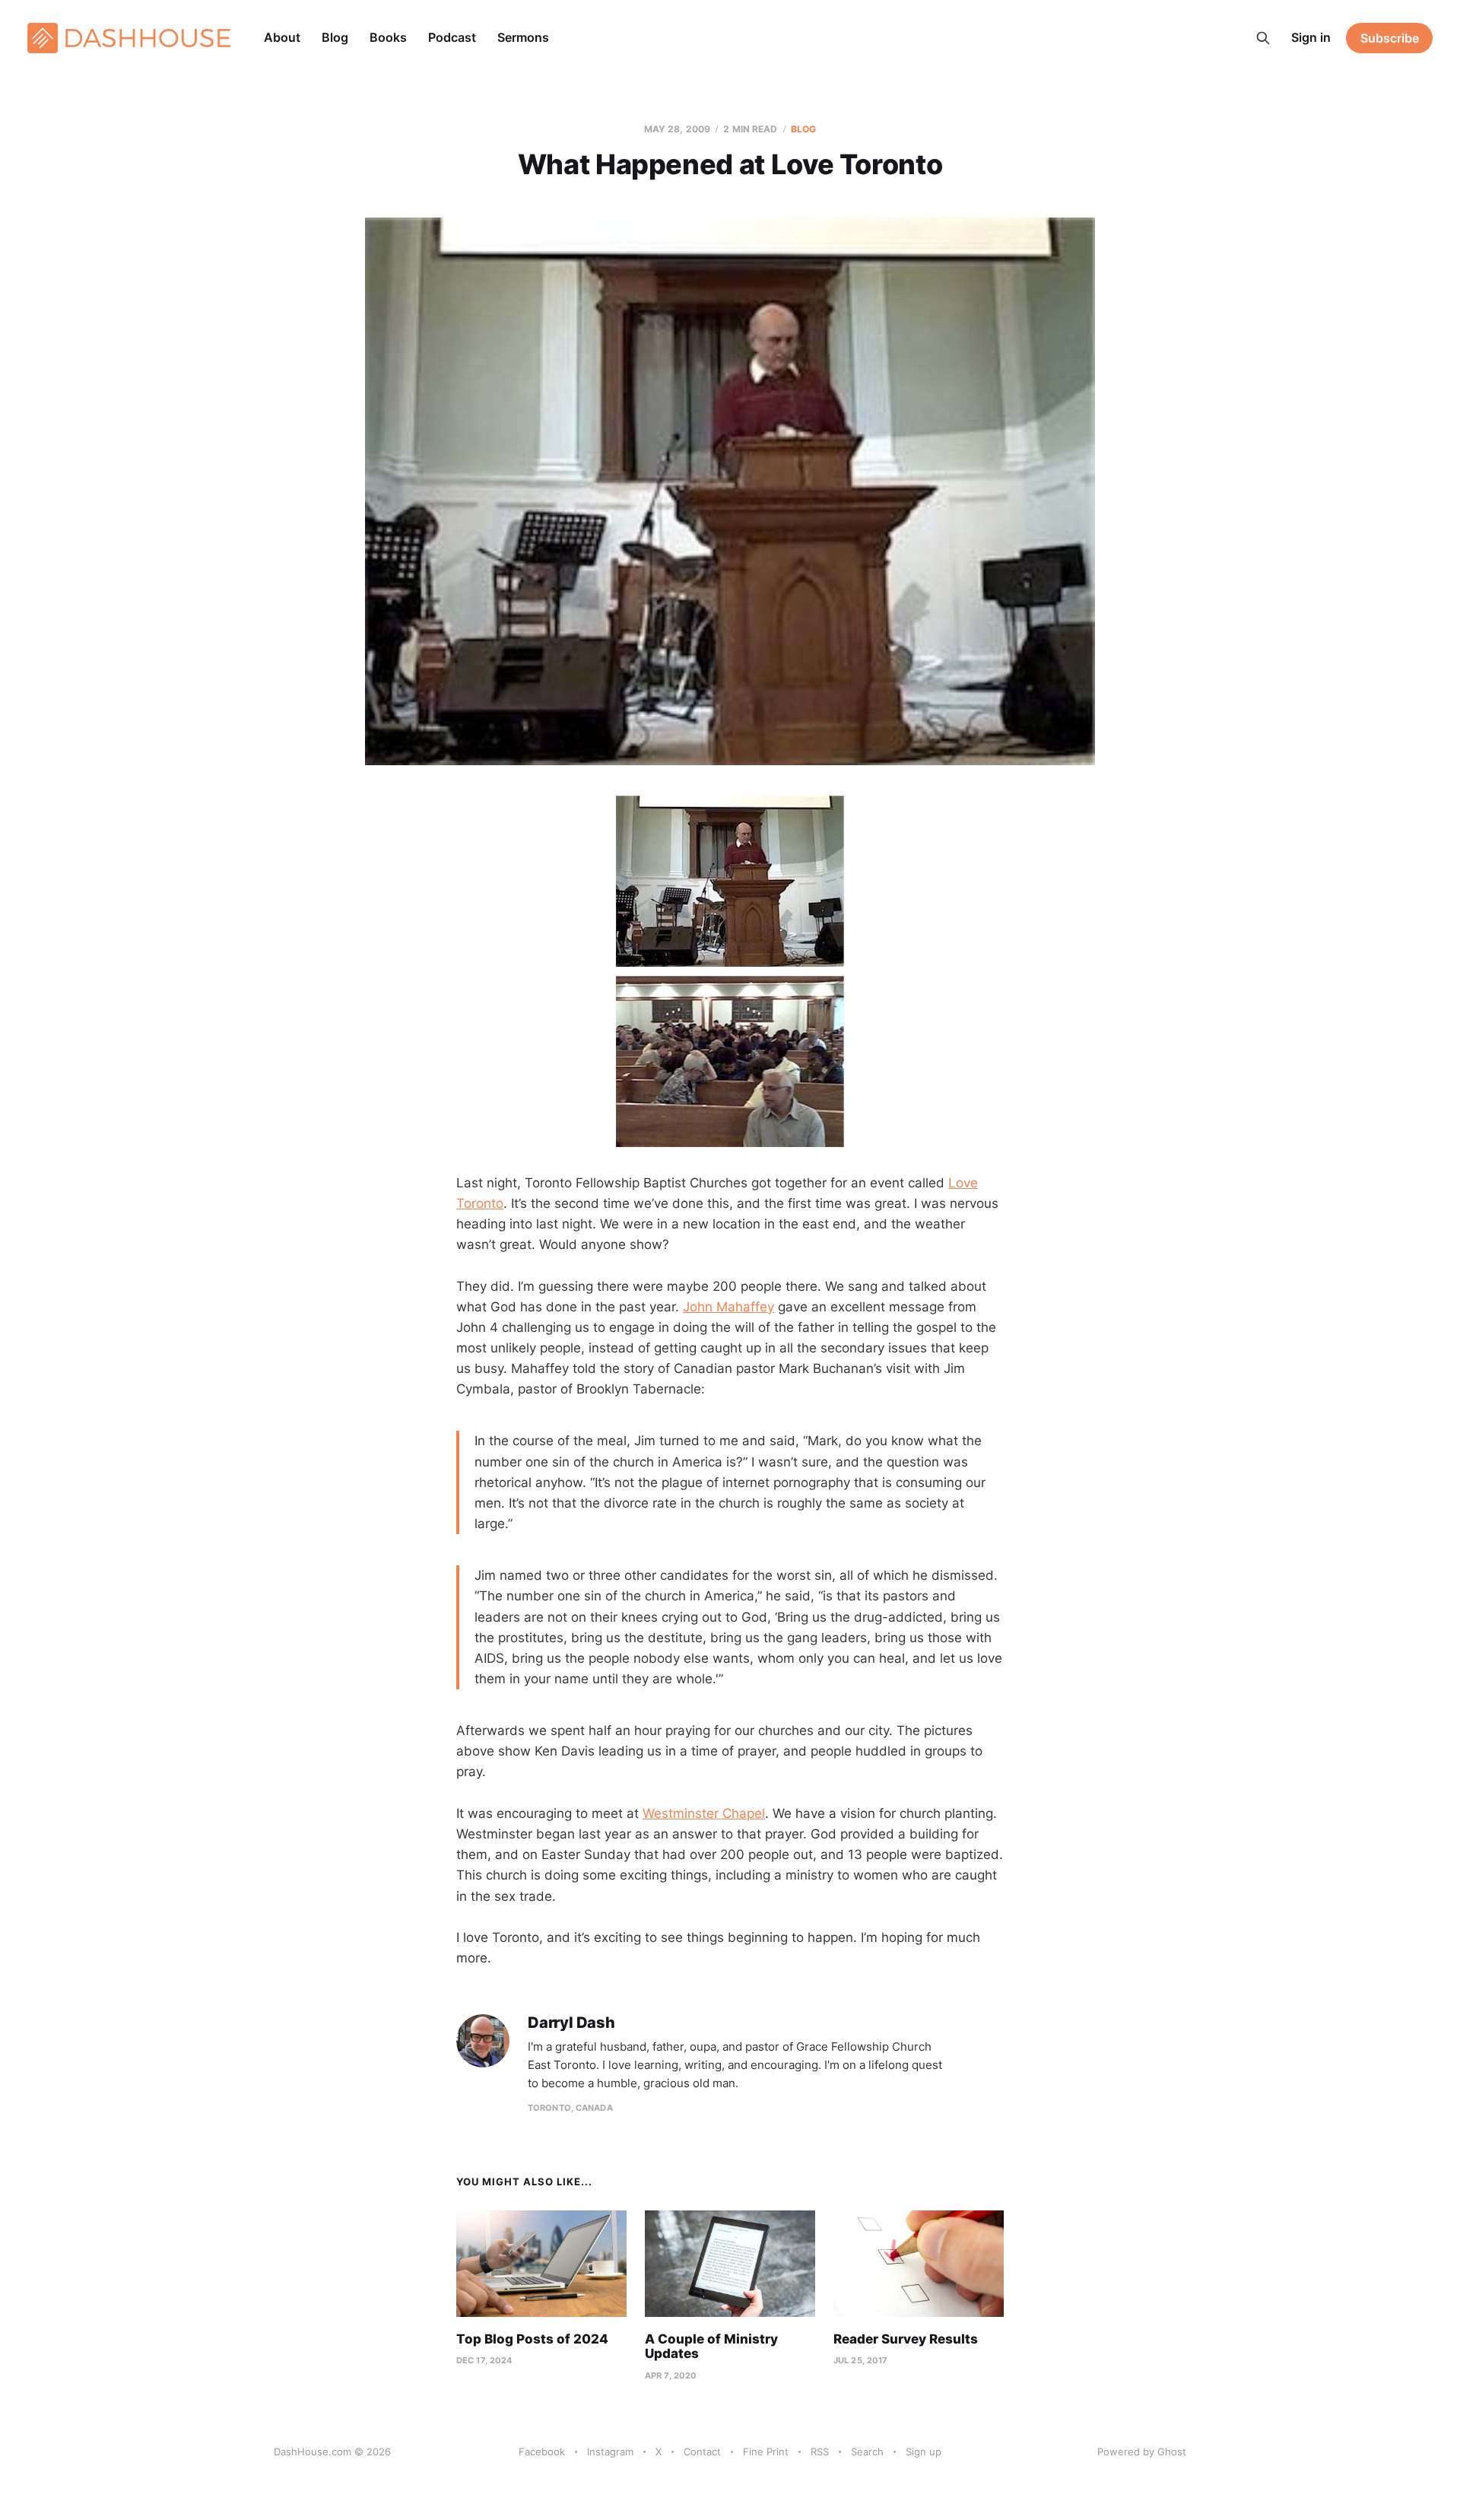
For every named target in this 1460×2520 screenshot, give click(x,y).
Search (867, 2452)
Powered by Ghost (1142, 2452)
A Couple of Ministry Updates (711, 2347)
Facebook (542, 2452)
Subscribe (1390, 38)
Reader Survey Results (906, 2339)
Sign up (924, 2452)
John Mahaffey (728, 1307)
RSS (820, 2452)
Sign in (1311, 37)
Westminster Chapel (704, 1813)
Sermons (523, 37)
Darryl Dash (571, 2023)
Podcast (452, 37)
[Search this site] (1263, 38)
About (282, 37)
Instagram (610, 2452)
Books (388, 37)
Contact (702, 2452)
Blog (335, 37)
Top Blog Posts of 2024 (532, 2339)
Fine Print (766, 2452)
